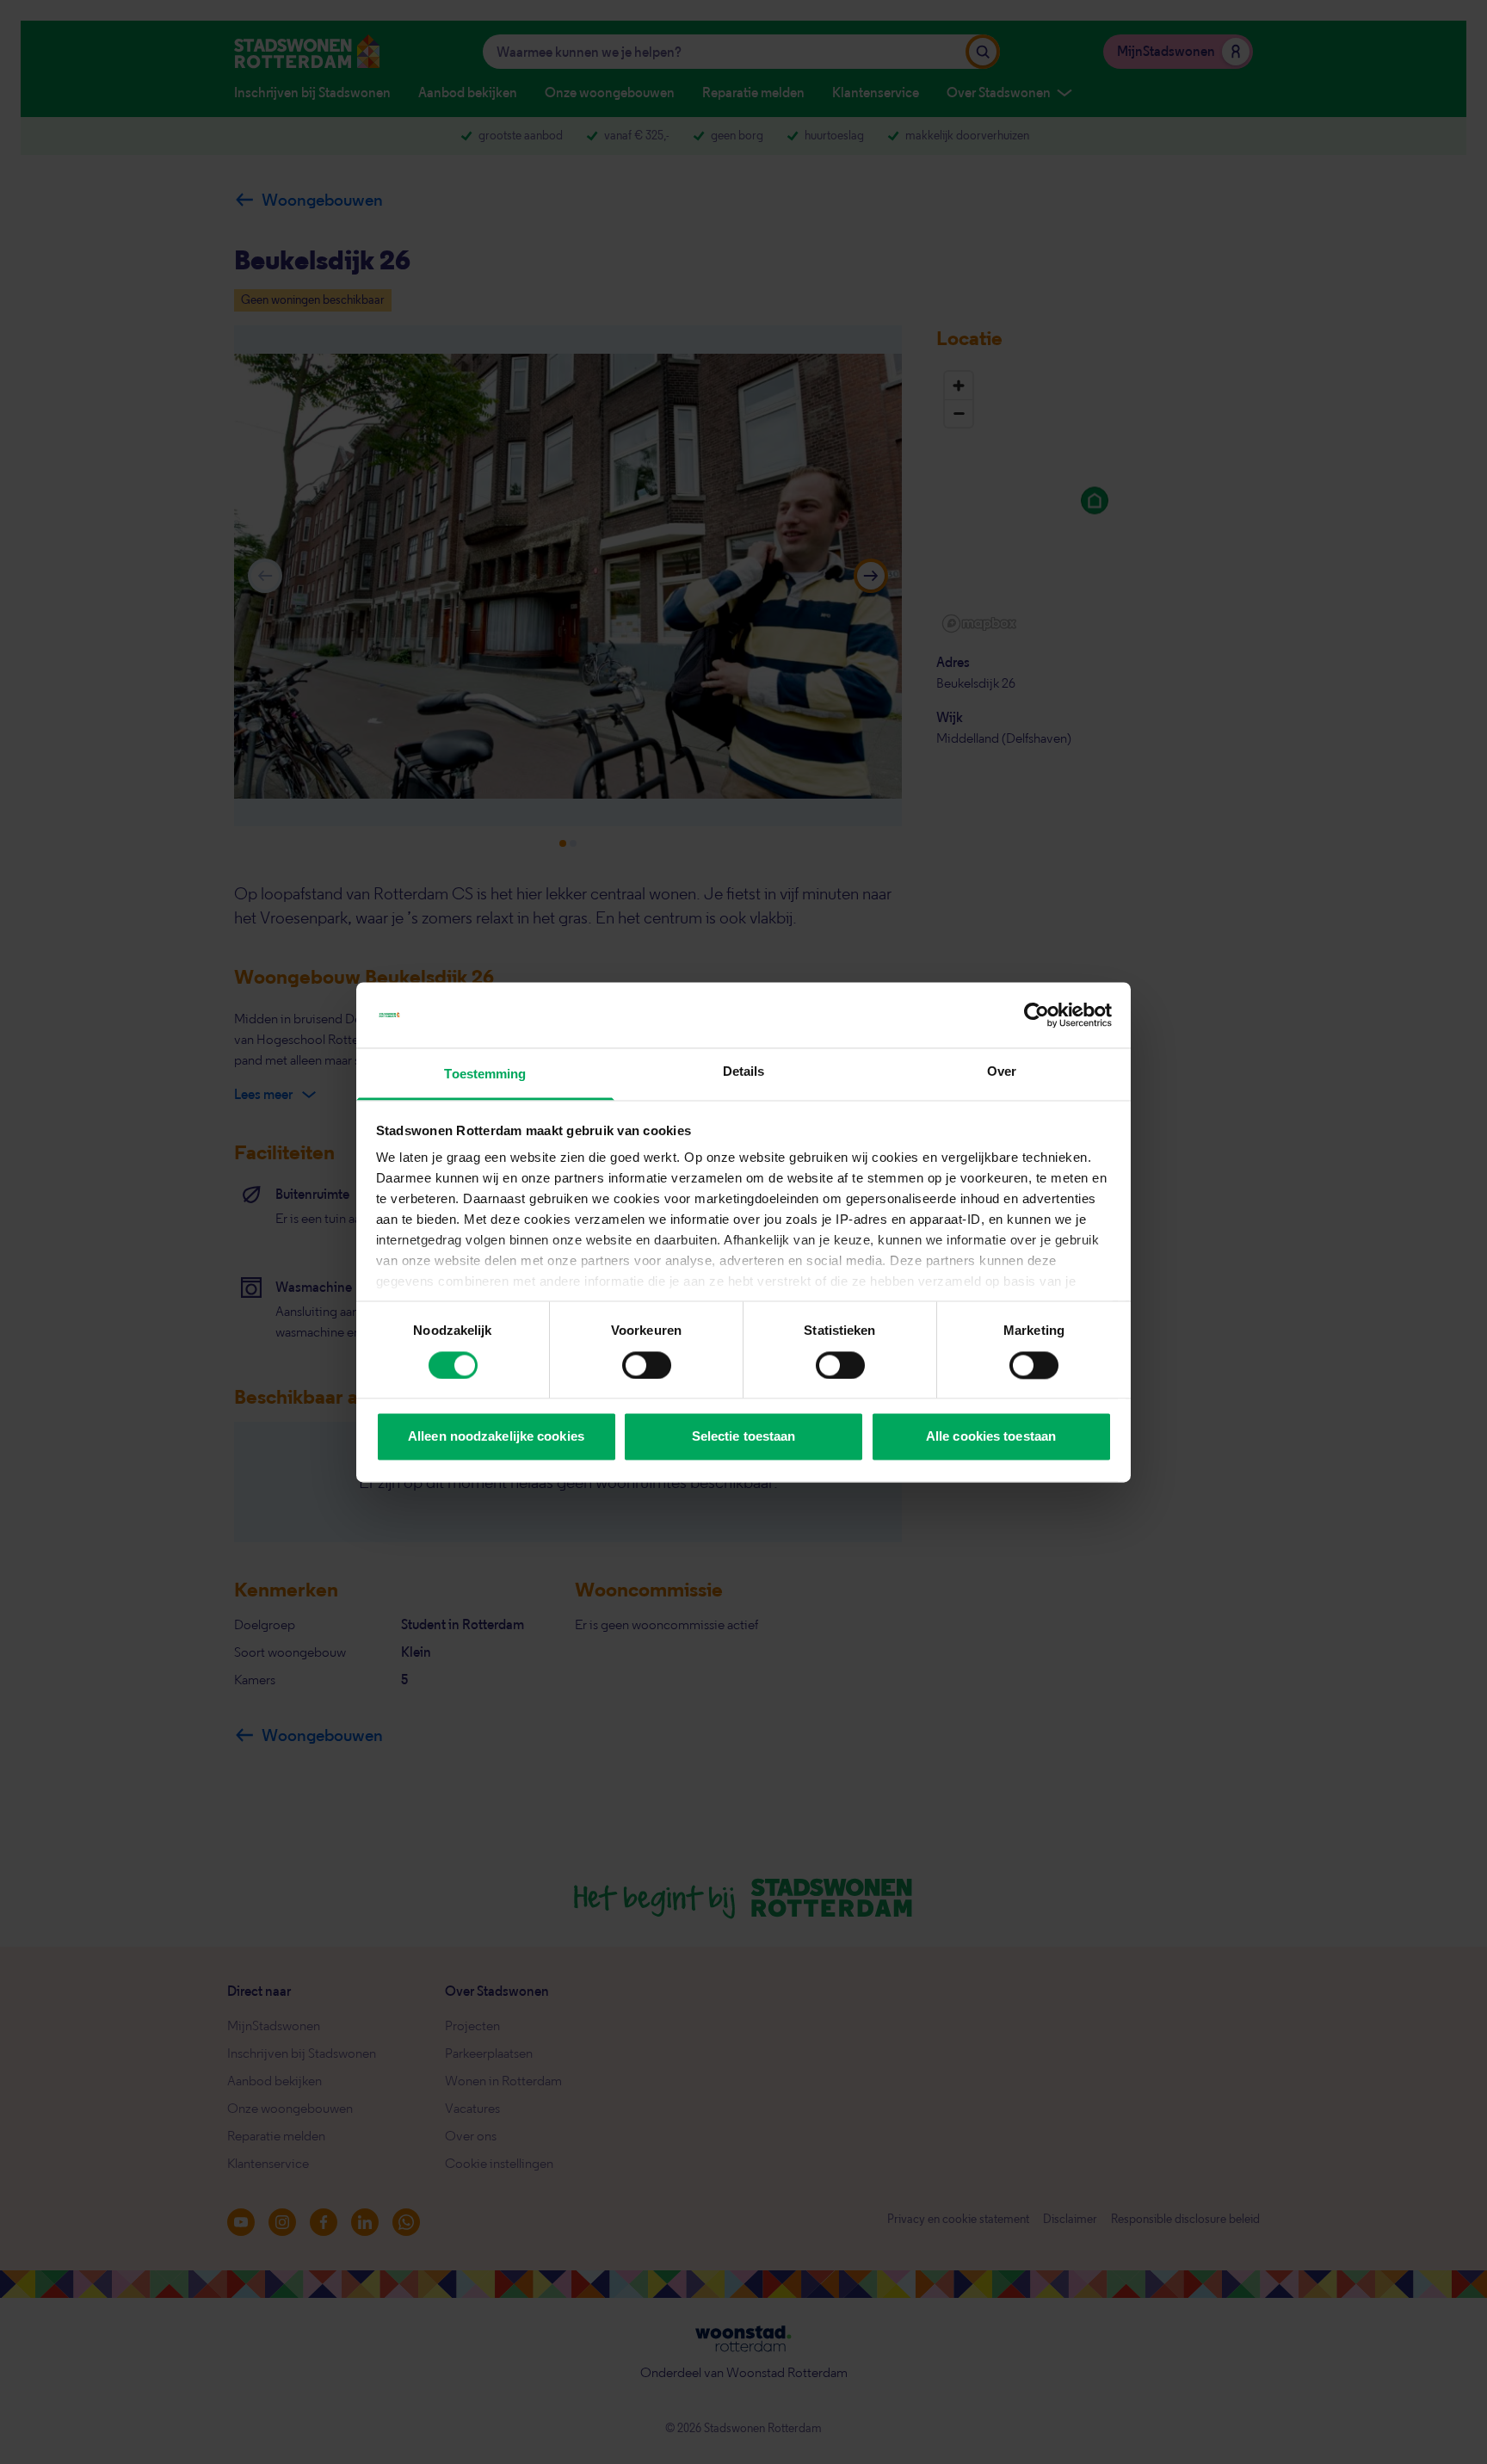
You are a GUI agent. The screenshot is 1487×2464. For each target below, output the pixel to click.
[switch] (647, 1365)
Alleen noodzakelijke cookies (496, 1437)
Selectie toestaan (744, 1437)
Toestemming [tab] (485, 1075)
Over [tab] (1002, 1072)
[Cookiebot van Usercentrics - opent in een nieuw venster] (1037, 1015)
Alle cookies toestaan (991, 1437)
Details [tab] (744, 1072)
